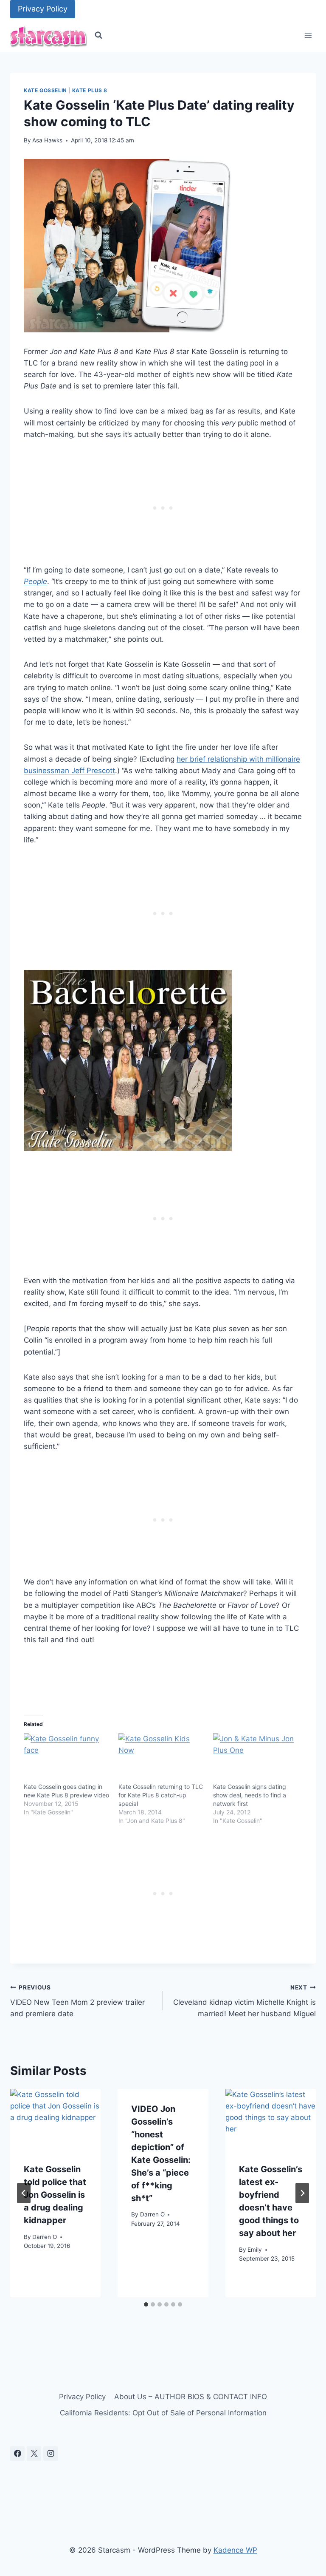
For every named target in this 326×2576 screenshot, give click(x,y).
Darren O (45, 2237)
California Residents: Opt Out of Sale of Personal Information (163, 2413)
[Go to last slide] (24, 2193)
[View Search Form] (98, 35)
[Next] (302, 2193)
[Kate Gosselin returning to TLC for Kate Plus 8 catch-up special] (162, 1758)
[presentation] (55, 2119)
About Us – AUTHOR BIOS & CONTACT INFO (191, 2397)
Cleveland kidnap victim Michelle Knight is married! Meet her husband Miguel (244, 2001)
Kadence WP (235, 2550)
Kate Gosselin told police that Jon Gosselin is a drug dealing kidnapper (55, 2195)
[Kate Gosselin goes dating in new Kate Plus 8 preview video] (67, 1758)
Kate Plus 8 (90, 90)
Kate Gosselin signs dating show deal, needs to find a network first (250, 1795)
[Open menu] (308, 35)
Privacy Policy (43, 9)
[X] (34, 2454)
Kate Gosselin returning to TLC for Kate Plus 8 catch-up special (161, 1795)
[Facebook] (17, 2454)
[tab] (146, 2304)
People (35, 581)
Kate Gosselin (45, 90)
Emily (255, 2250)
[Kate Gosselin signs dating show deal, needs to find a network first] (256, 1758)
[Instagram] (51, 2454)
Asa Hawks (47, 140)
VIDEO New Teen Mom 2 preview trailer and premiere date (77, 2001)
